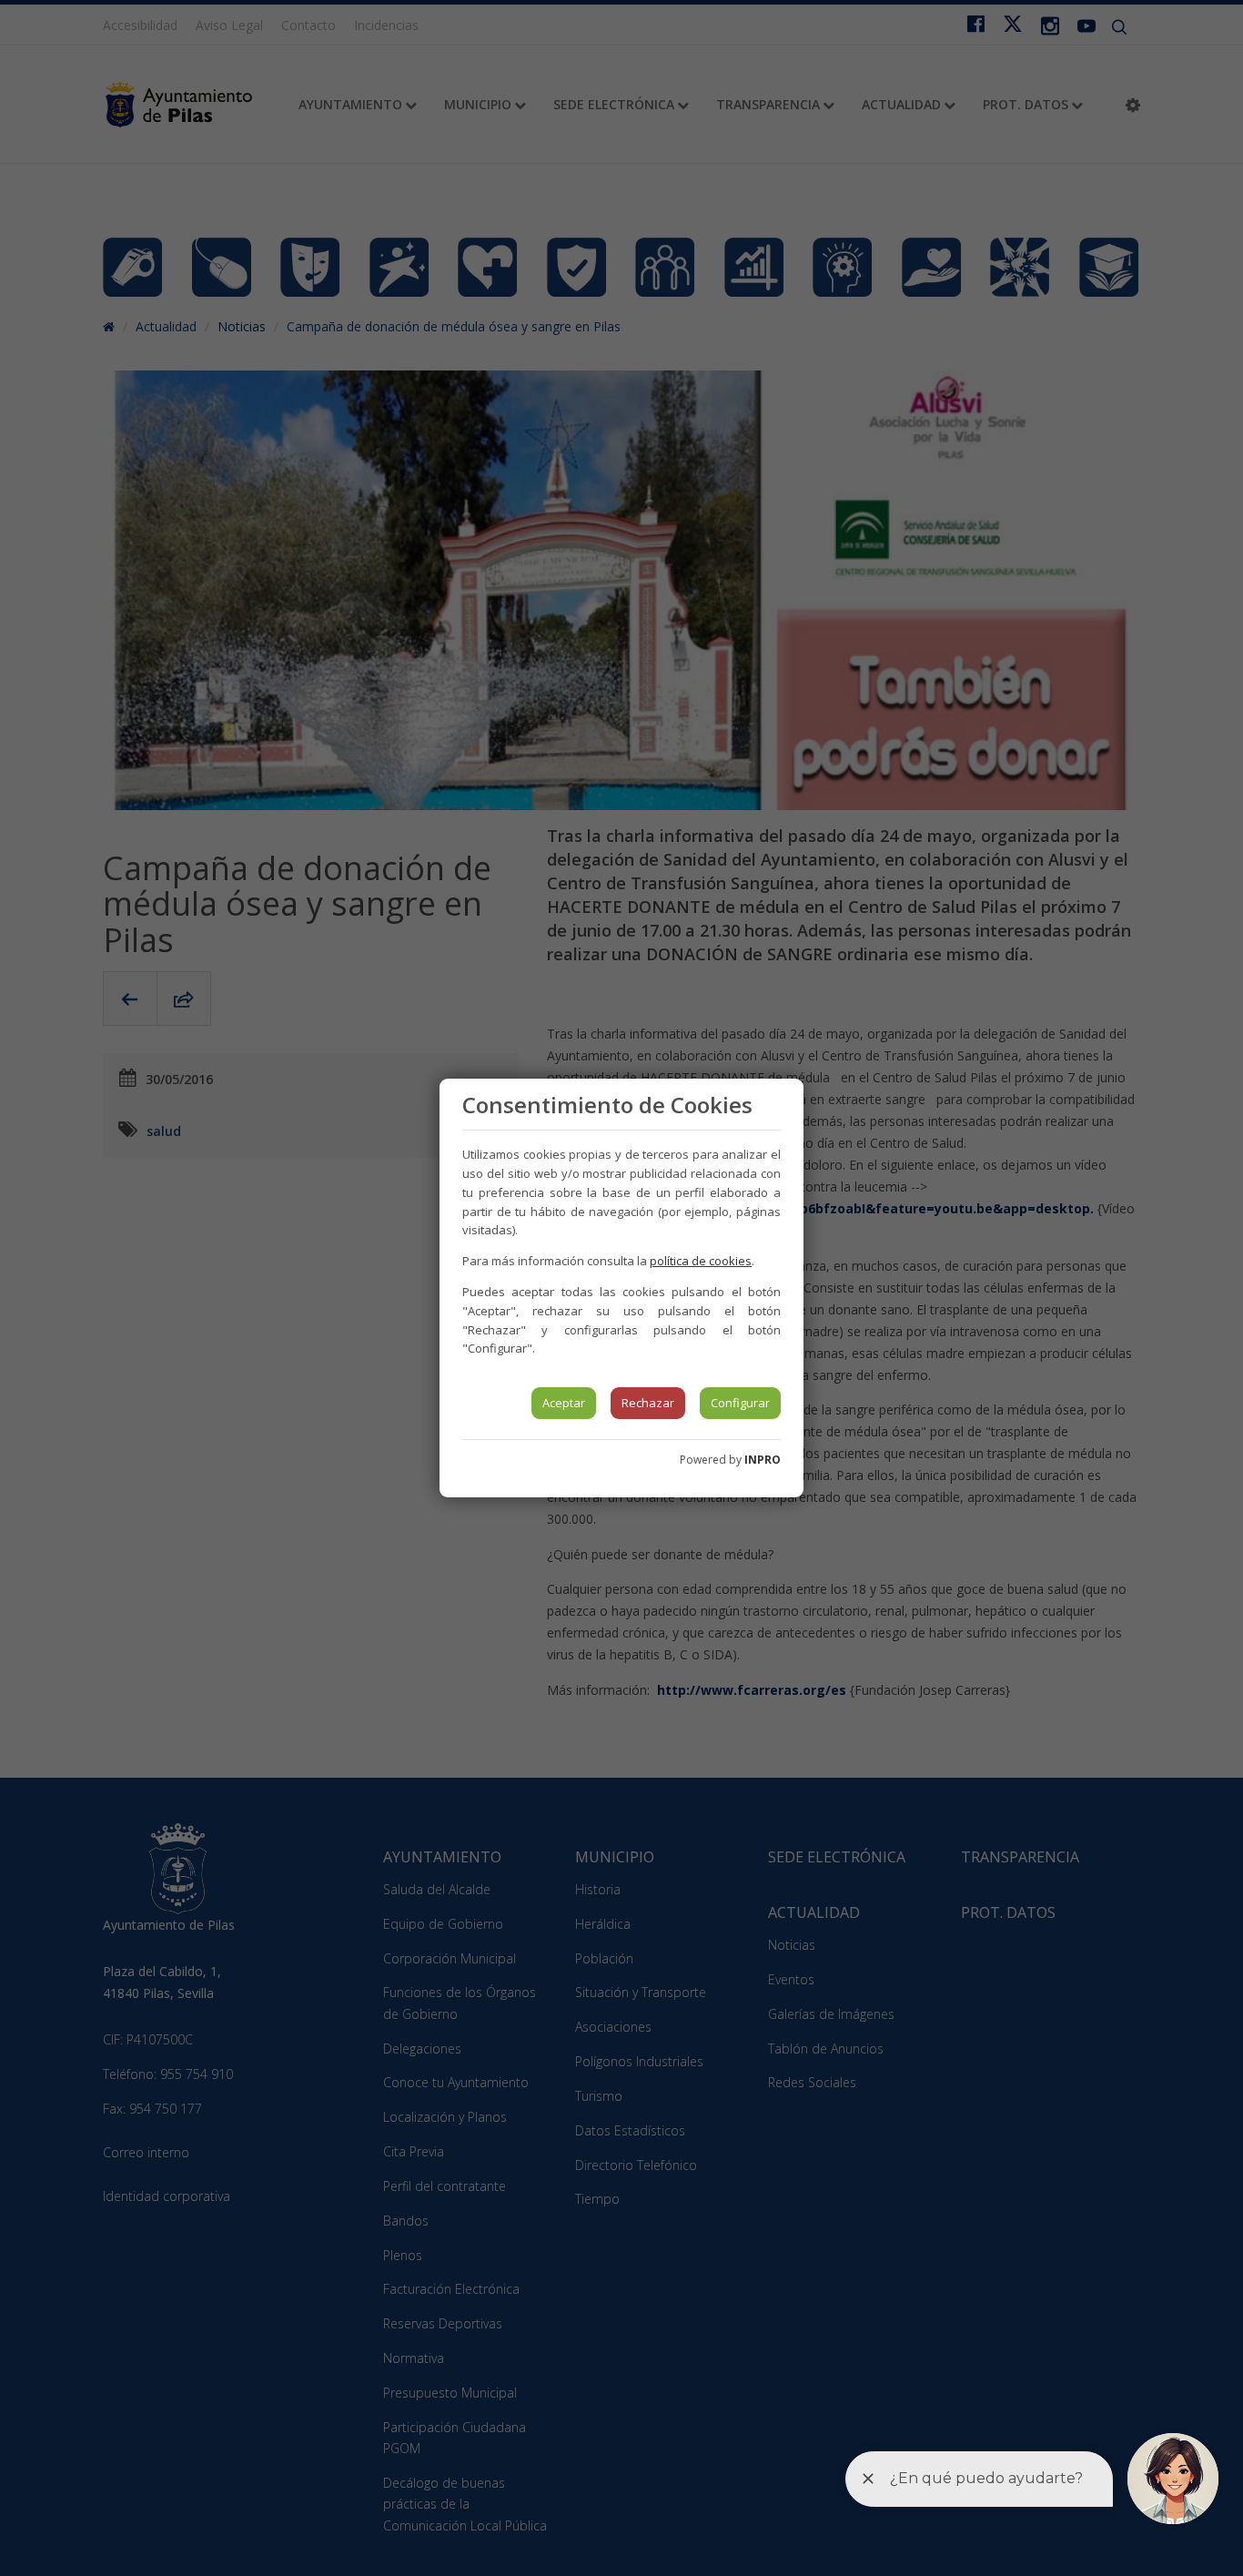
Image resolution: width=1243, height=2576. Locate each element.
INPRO (763, 1460)
